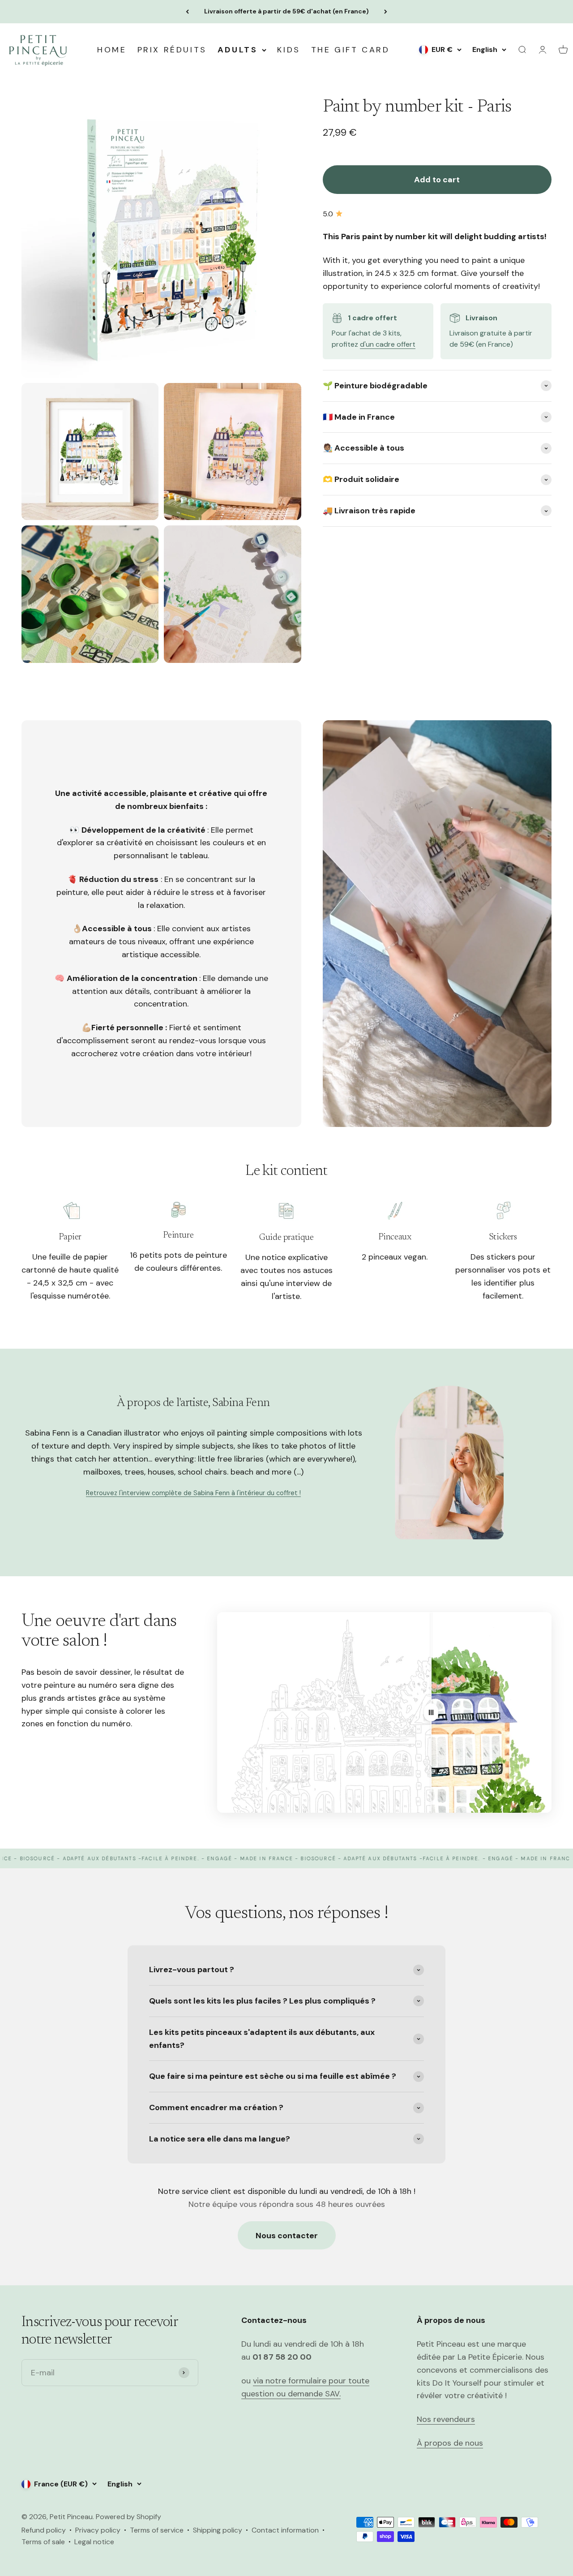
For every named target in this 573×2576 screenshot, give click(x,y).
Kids (289, 50)
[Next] (386, 12)
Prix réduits (172, 50)
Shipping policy (218, 2530)
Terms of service (157, 2530)
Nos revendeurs (446, 2419)
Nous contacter (287, 2236)
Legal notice (94, 2542)
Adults (238, 50)
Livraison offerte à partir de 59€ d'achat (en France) (286, 11)
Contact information (285, 2530)
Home (112, 50)
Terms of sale (43, 2542)
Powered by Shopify (128, 2517)
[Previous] (187, 12)
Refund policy (44, 2530)
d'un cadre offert (388, 345)
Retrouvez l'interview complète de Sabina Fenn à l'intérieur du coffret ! (193, 1493)
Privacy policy (98, 2530)
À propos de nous (450, 2443)
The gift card (351, 50)
